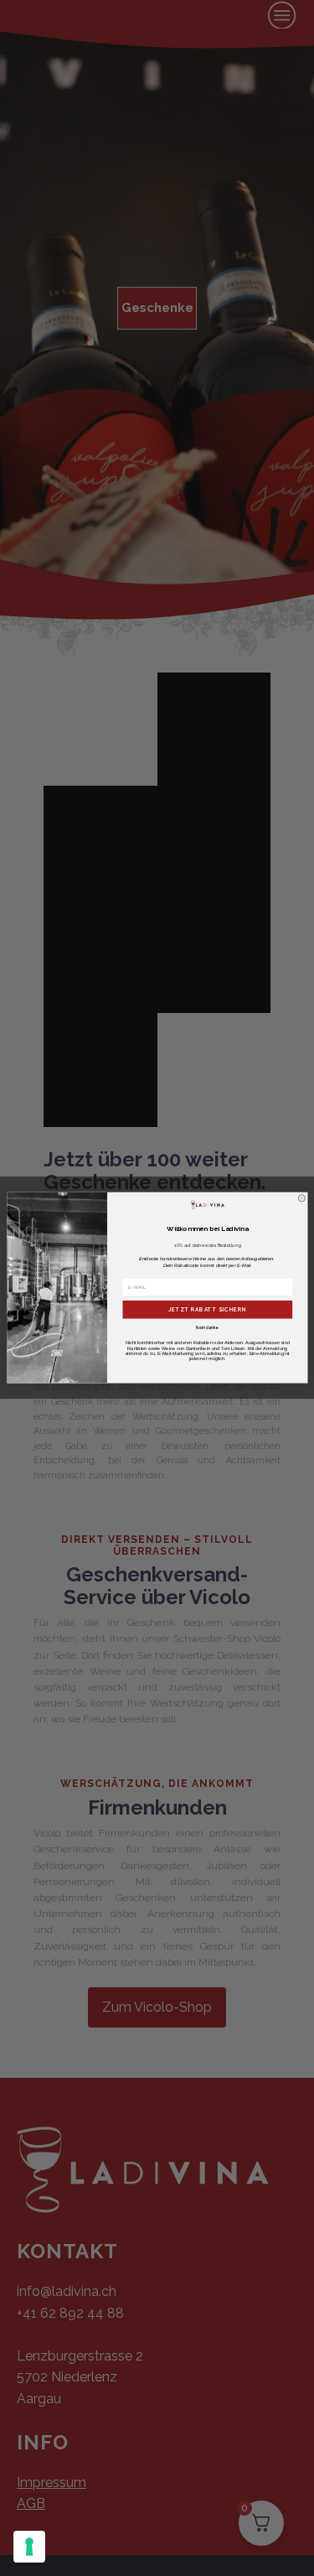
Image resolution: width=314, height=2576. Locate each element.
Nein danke (207, 1328)
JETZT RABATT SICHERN (207, 1310)
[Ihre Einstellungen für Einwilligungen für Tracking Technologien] (29, 2547)
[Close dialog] (301, 1198)
